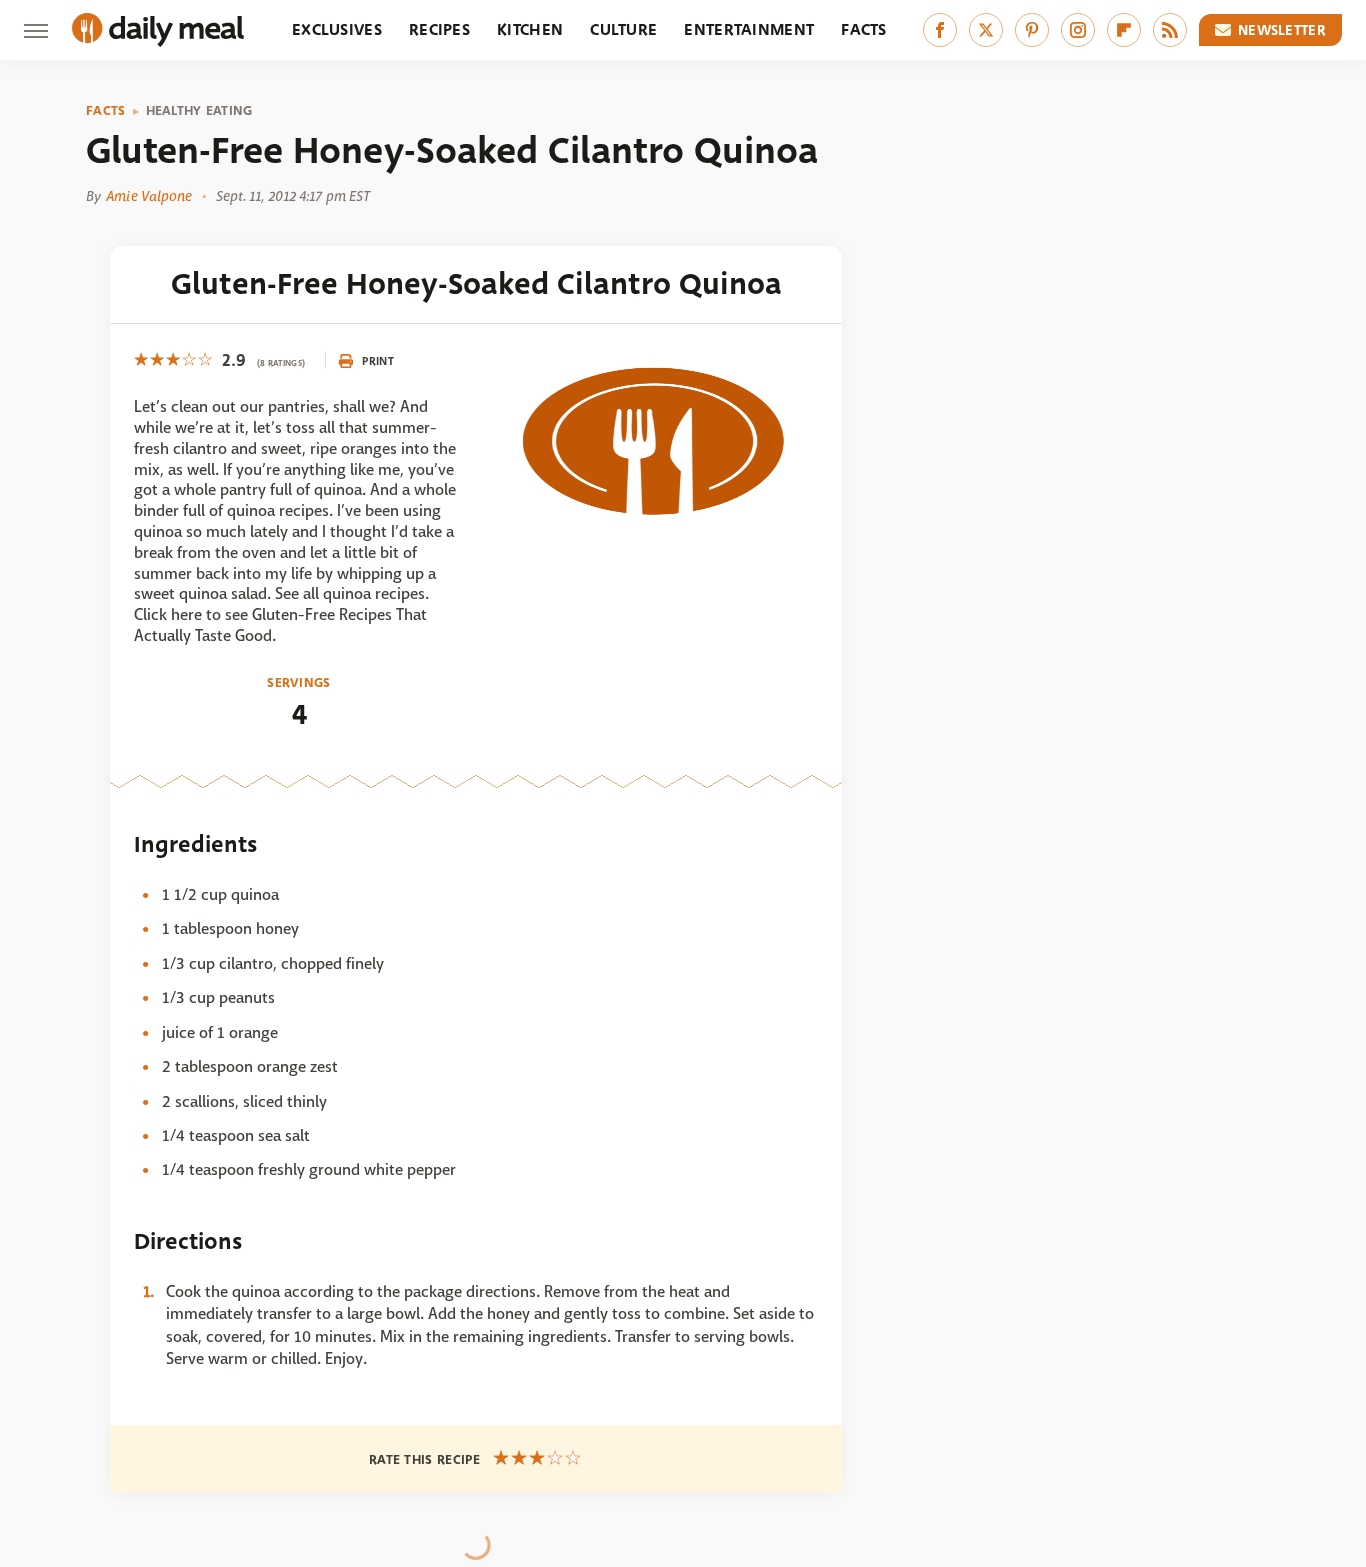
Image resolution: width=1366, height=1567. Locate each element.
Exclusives (337, 29)
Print (378, 361)
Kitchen (530, 29)
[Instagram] (1078, 30)
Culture (623, 29)
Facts (864, 29)
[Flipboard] (1124, 30)
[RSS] (1170, 30)
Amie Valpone (149, 196)
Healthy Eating (199, 111)
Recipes (439, 29)
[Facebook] (940, 30)
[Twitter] (986, 30)
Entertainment (749, 29)
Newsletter (1282, 30)
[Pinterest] (1032, 30)
